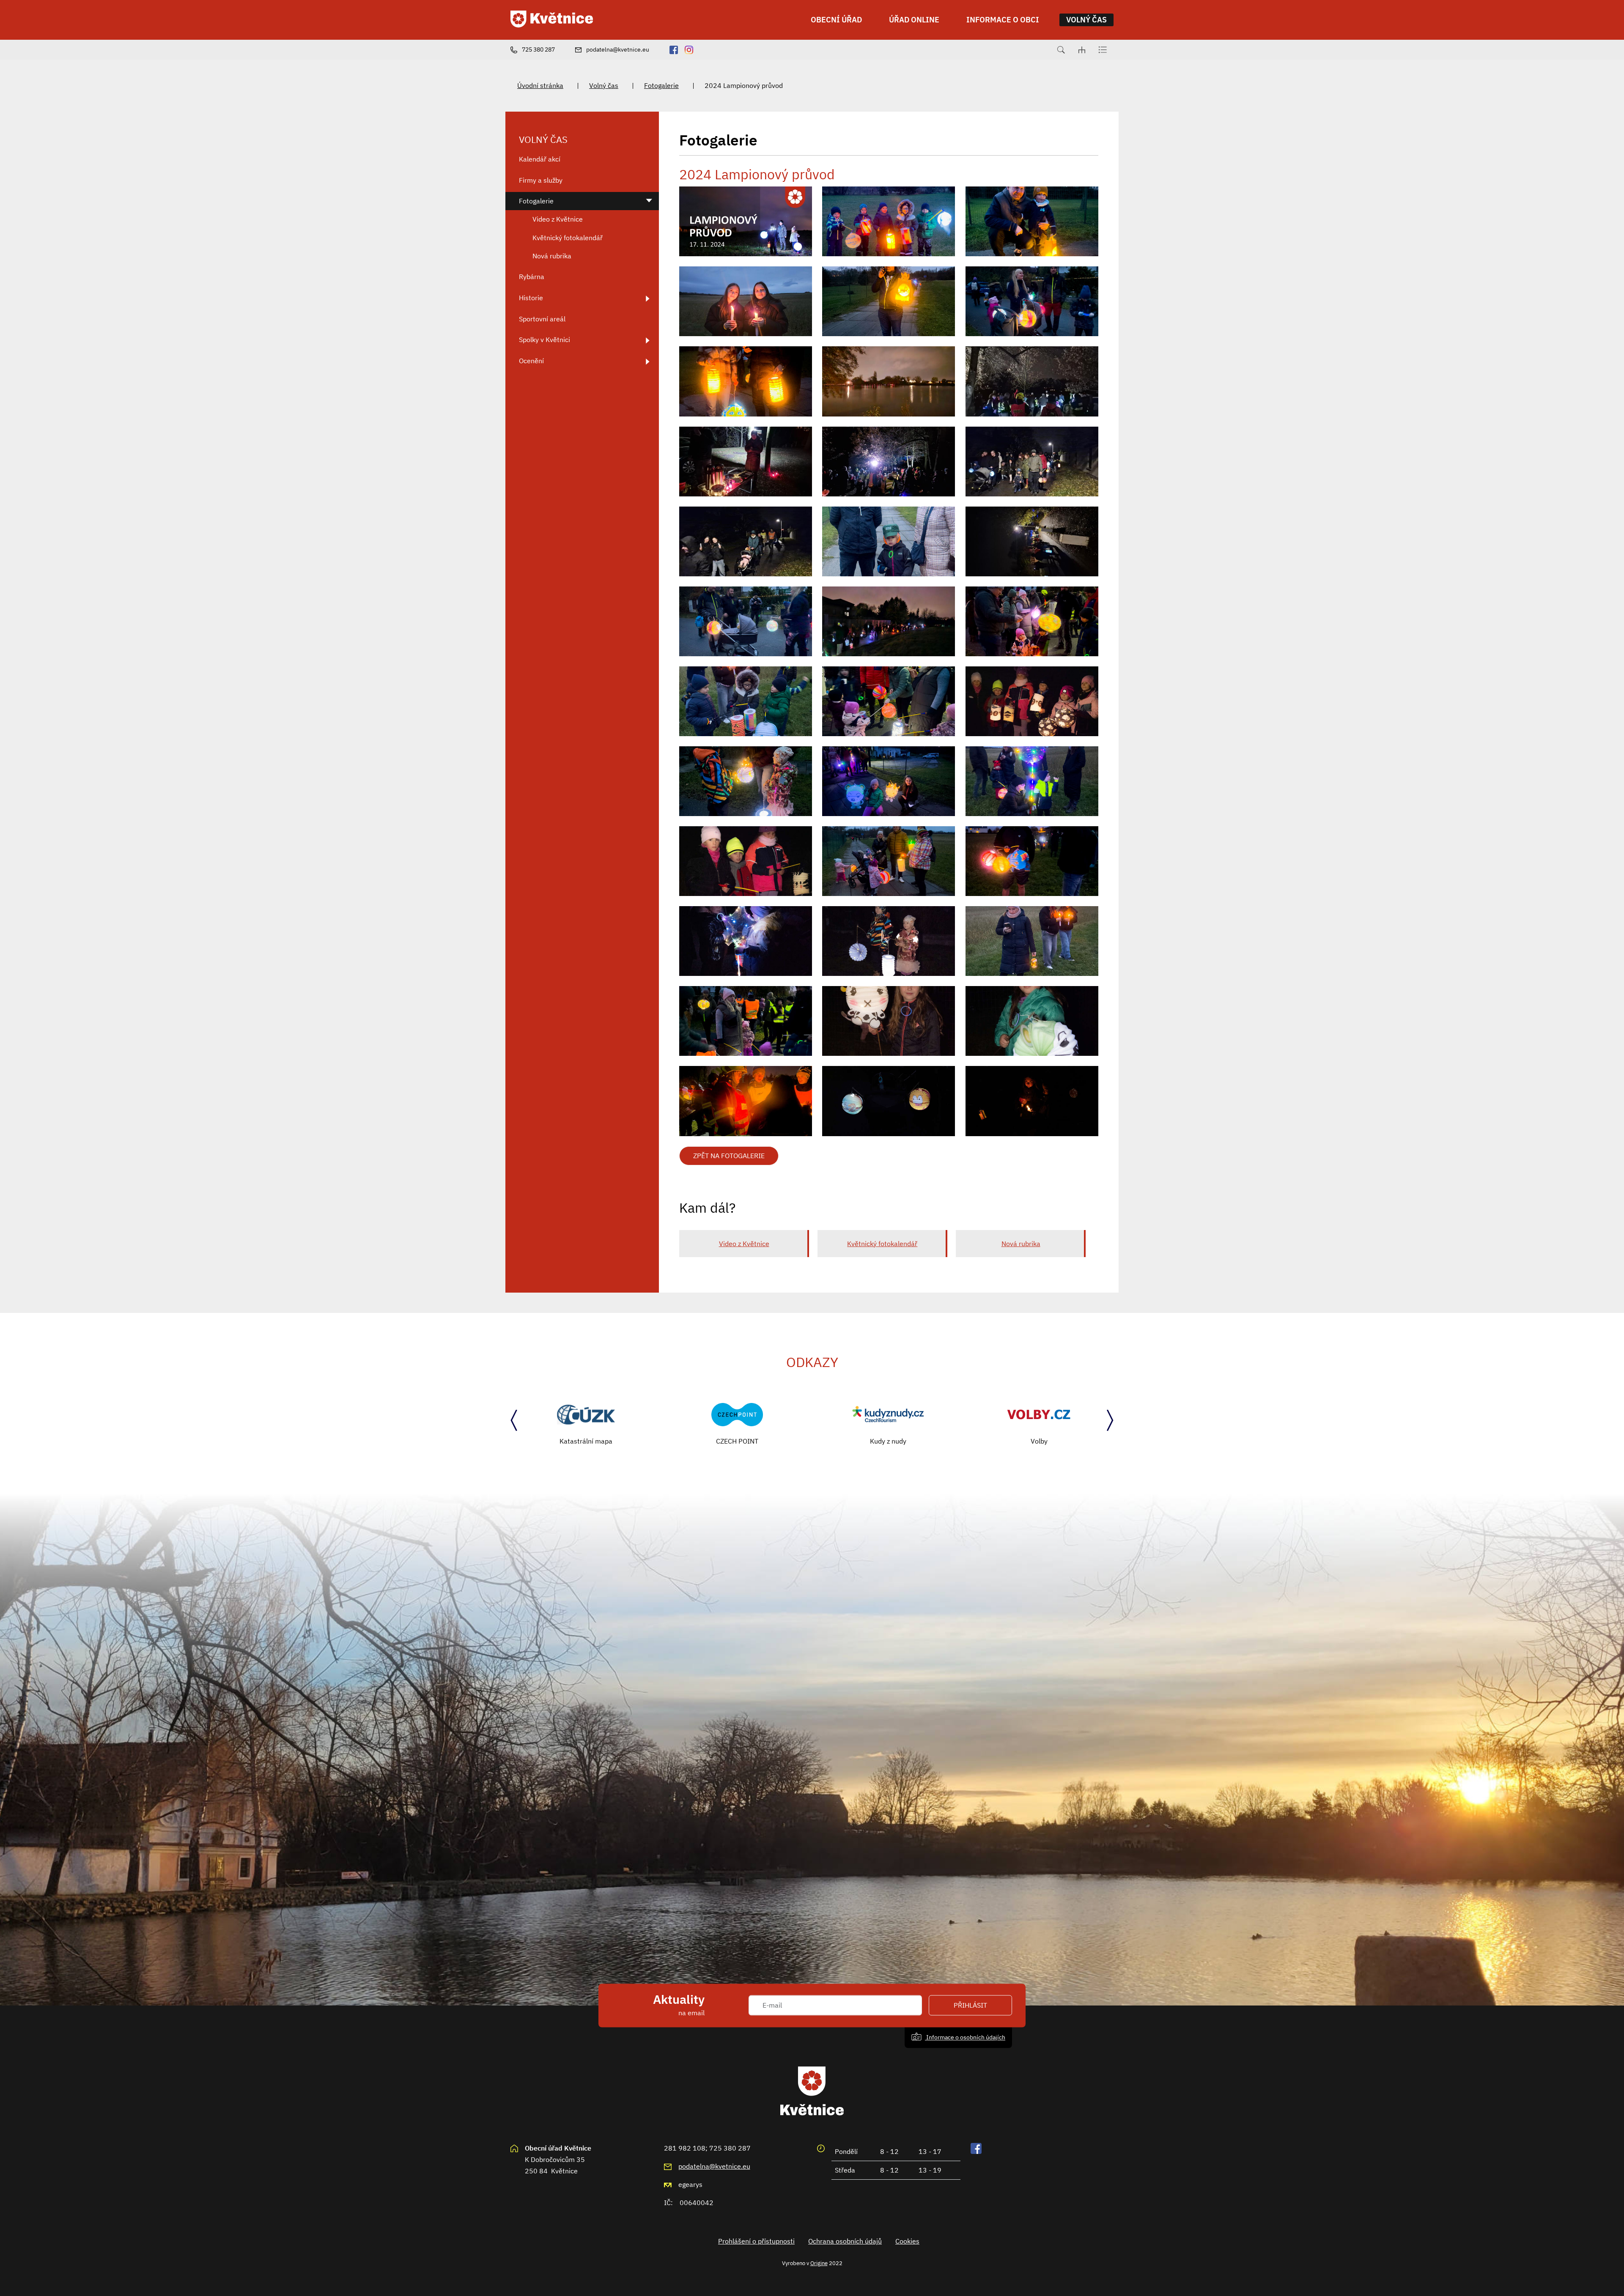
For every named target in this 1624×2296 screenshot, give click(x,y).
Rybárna (532, 277)
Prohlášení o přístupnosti (756, 2241)
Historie (531, 298)
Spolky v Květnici (545, 340)
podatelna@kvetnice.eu (714, 2166)
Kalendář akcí (540, 159)
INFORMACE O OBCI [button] (1003, 20)
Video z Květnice (744, 1244)
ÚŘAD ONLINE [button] (914, 20)
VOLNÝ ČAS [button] (1086, 20)
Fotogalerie (661, 85)
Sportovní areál (542, 319)
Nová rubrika (1021, 1244)
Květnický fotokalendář (882, 1244)
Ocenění (531, 361)
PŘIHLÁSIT (970, 2005)
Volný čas (604, 85)
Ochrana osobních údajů (845, 2241)
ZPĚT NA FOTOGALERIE (729, 1156)
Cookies (907, 2241)
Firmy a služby (541, 180)
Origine (819, 2263)
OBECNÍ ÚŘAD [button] (836, 20)
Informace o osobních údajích (965, 2037)
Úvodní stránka (540, 85)
